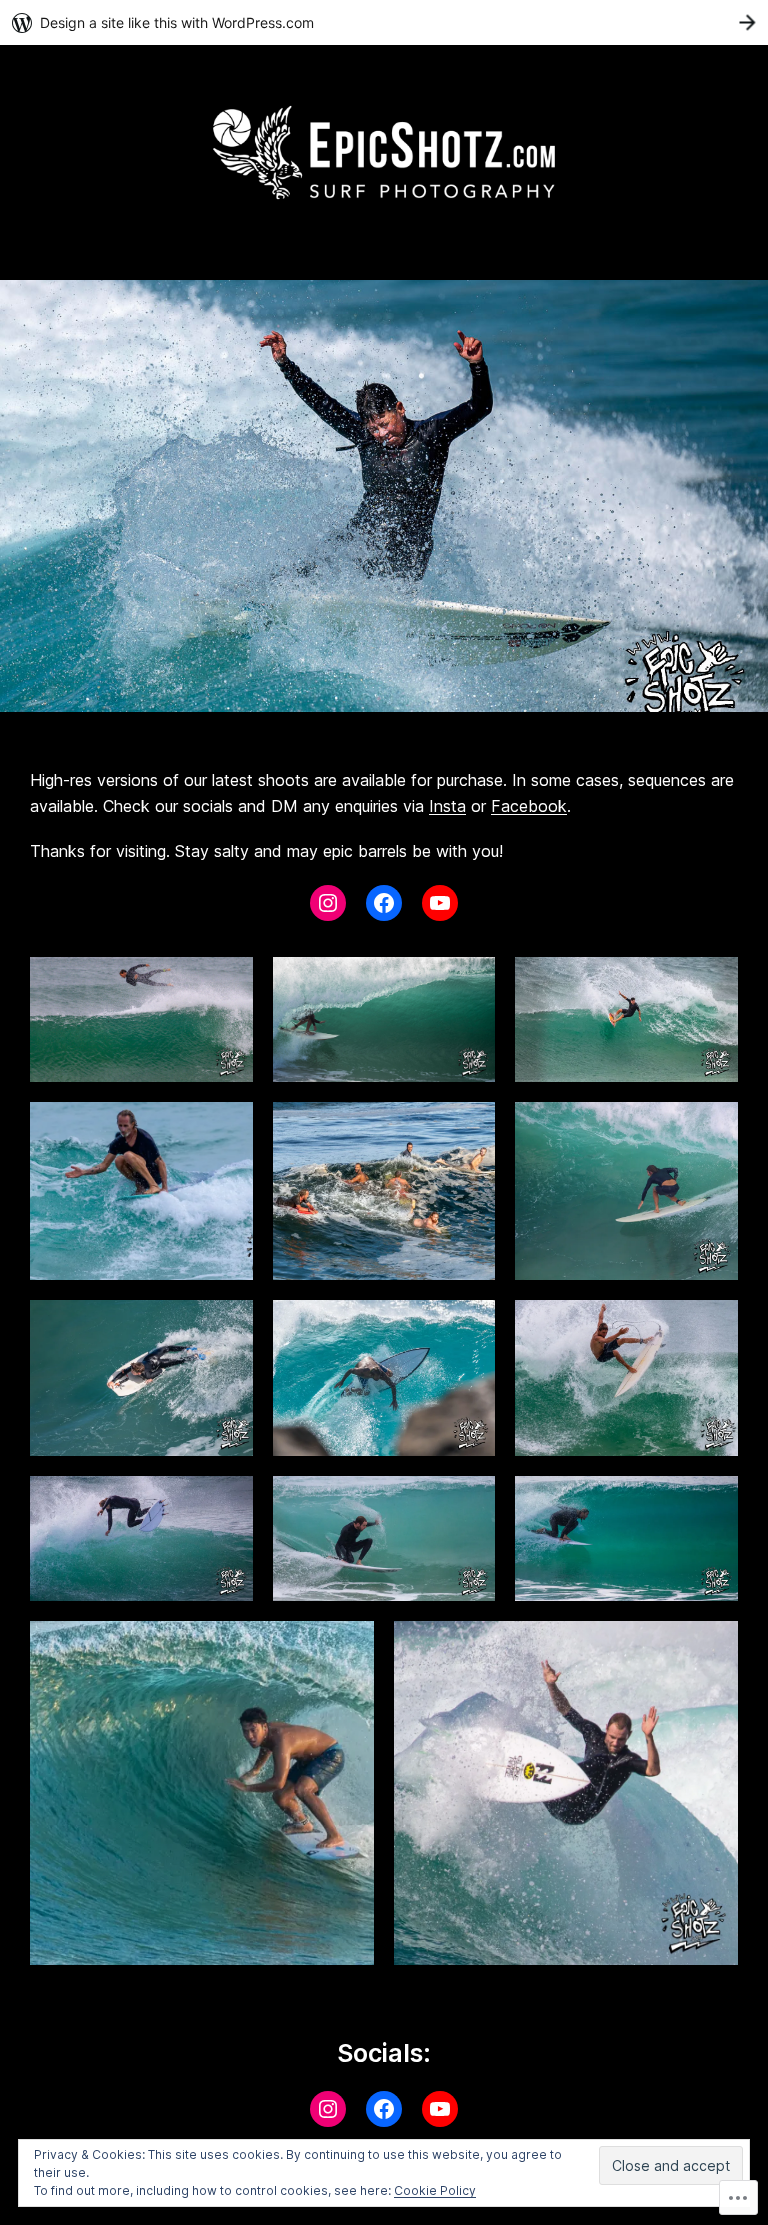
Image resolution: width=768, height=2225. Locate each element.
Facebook (529, 806)
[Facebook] (384, 903)
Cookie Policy (435, 2190)
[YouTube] (440, 903)
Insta (447, 806)
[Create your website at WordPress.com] (384, 22)
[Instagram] (328, 903)
